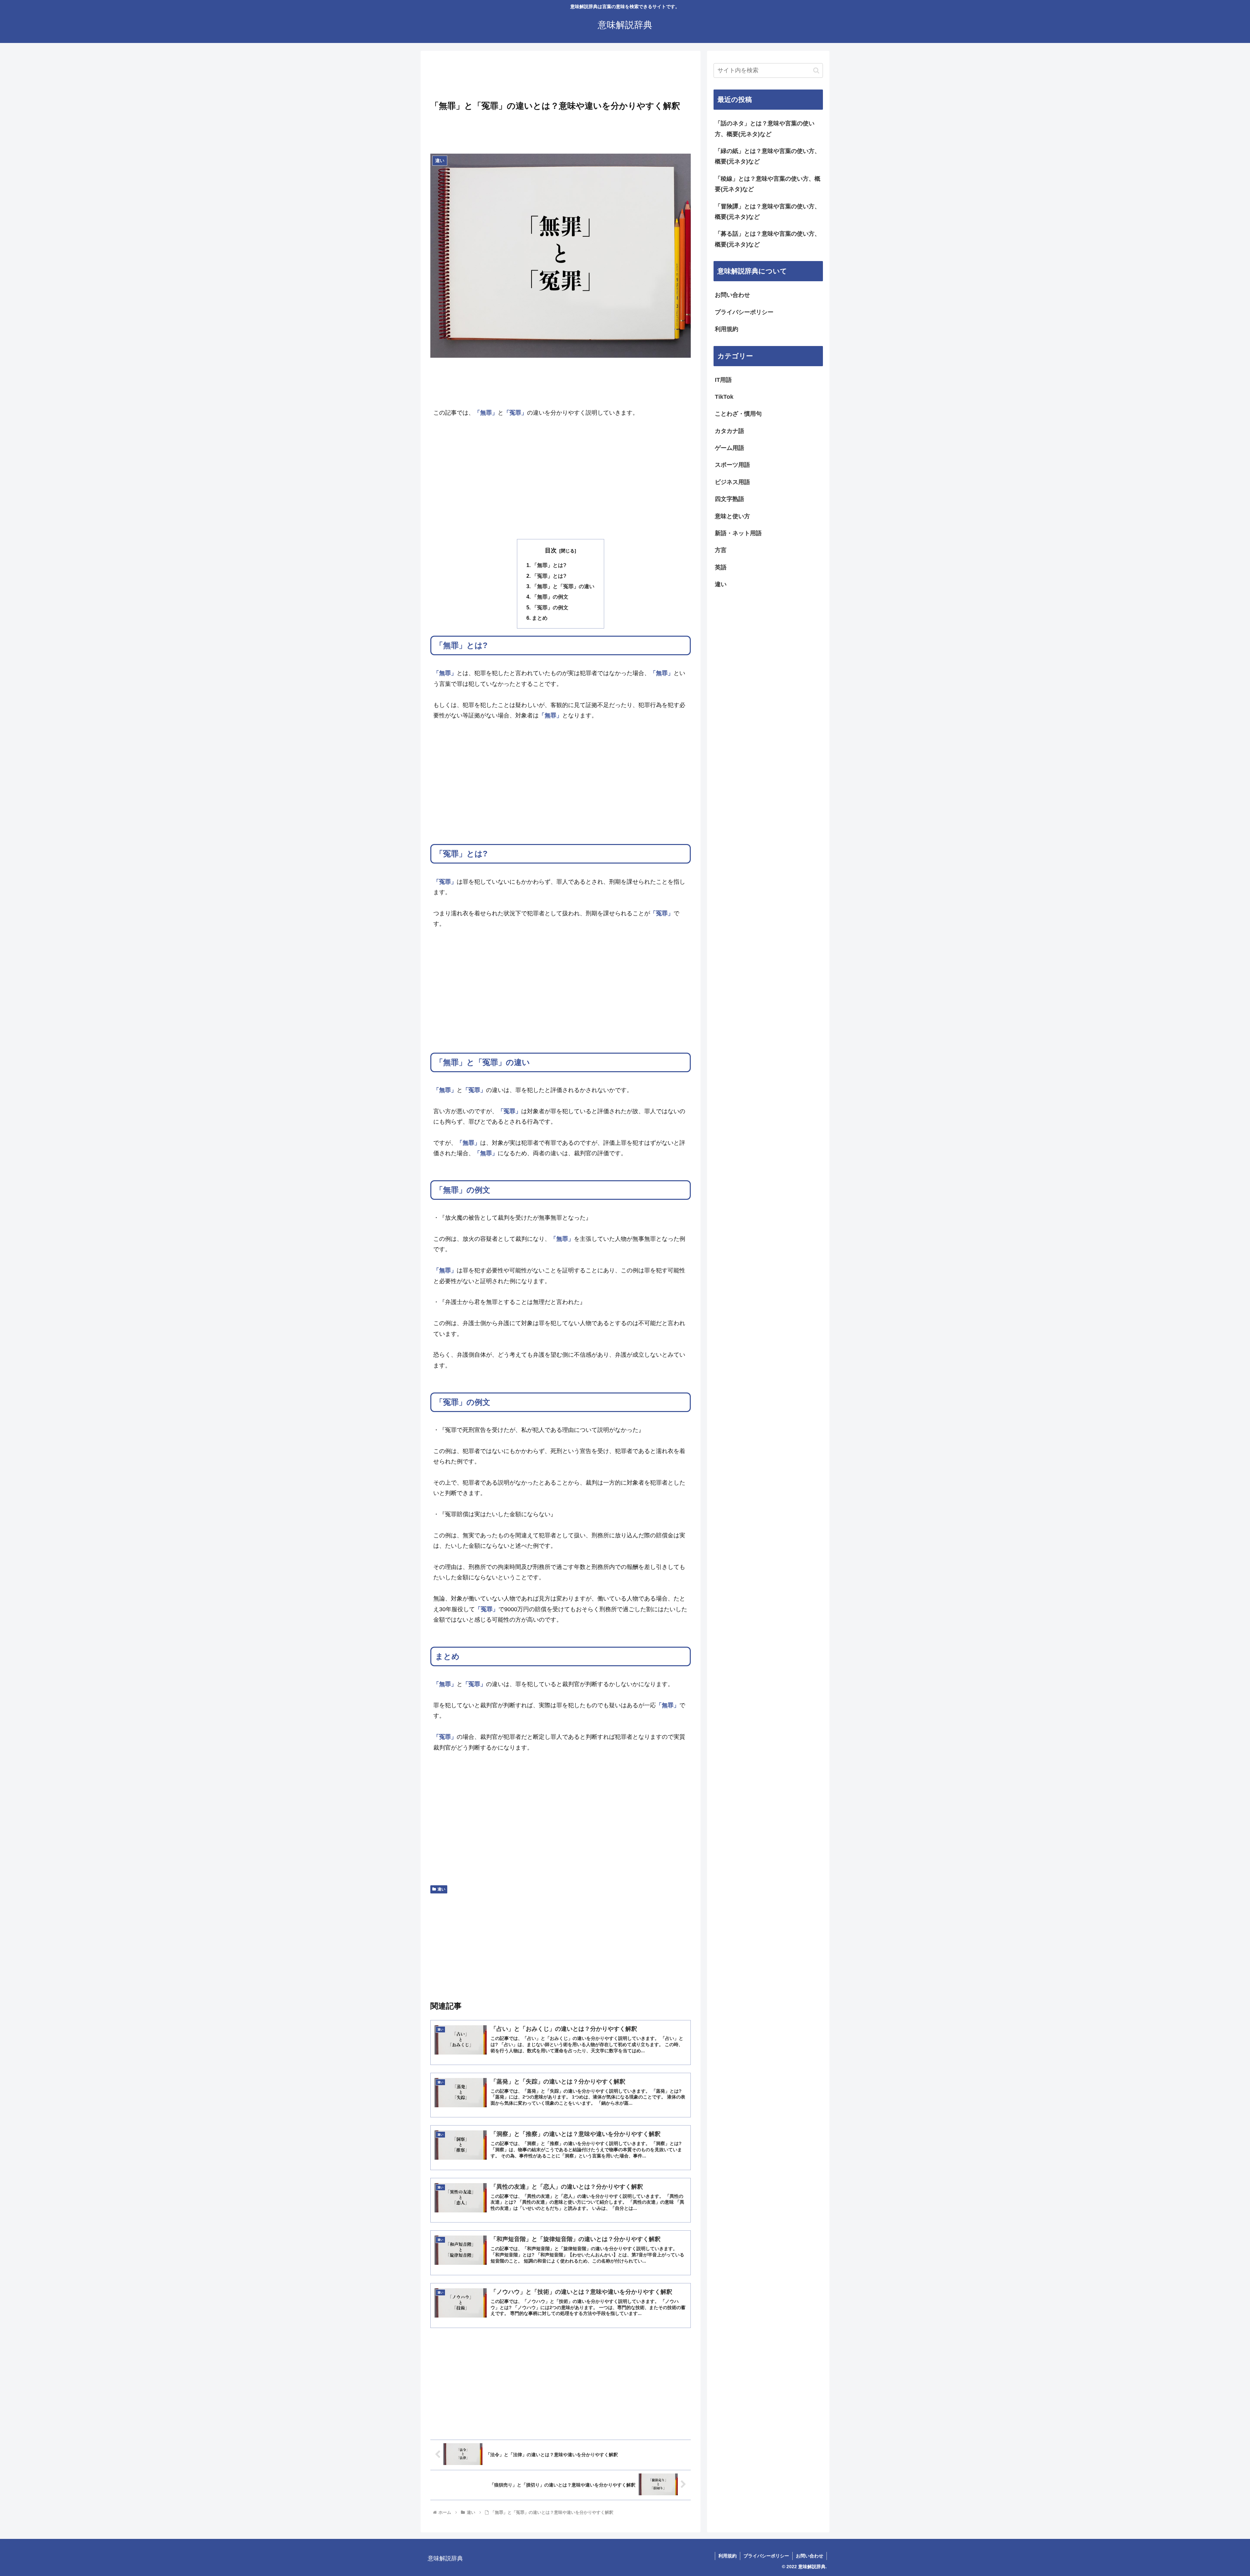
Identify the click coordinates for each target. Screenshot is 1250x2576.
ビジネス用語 (732, 482)
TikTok (724, 397)
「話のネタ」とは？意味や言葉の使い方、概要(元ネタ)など (765, 129)
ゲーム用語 (729, 448)
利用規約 (727, 329)
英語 (721, 567)
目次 (551, 550)
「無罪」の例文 (550, 597)
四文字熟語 (729, 499)
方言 (721, 550)
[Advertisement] (561, 77)
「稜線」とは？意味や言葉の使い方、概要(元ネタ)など (768, 184)
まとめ (540, 618)
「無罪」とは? (549, 565)
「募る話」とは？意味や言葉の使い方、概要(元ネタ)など (768, 239)
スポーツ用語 (732, 465)
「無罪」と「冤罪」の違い (563, 586)
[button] (816, 70)
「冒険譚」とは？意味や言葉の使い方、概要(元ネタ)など (768, 212)
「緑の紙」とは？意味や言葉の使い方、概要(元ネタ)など (768, 156)
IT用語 (723, 380)
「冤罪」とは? (549, 576)
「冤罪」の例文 (550, 607)
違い (441, 1889)
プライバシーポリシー (744, 312)
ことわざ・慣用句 (738, 414)
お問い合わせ (732, 295)
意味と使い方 (732, 516)
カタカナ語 (729, 431)
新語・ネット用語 (738, 533)
